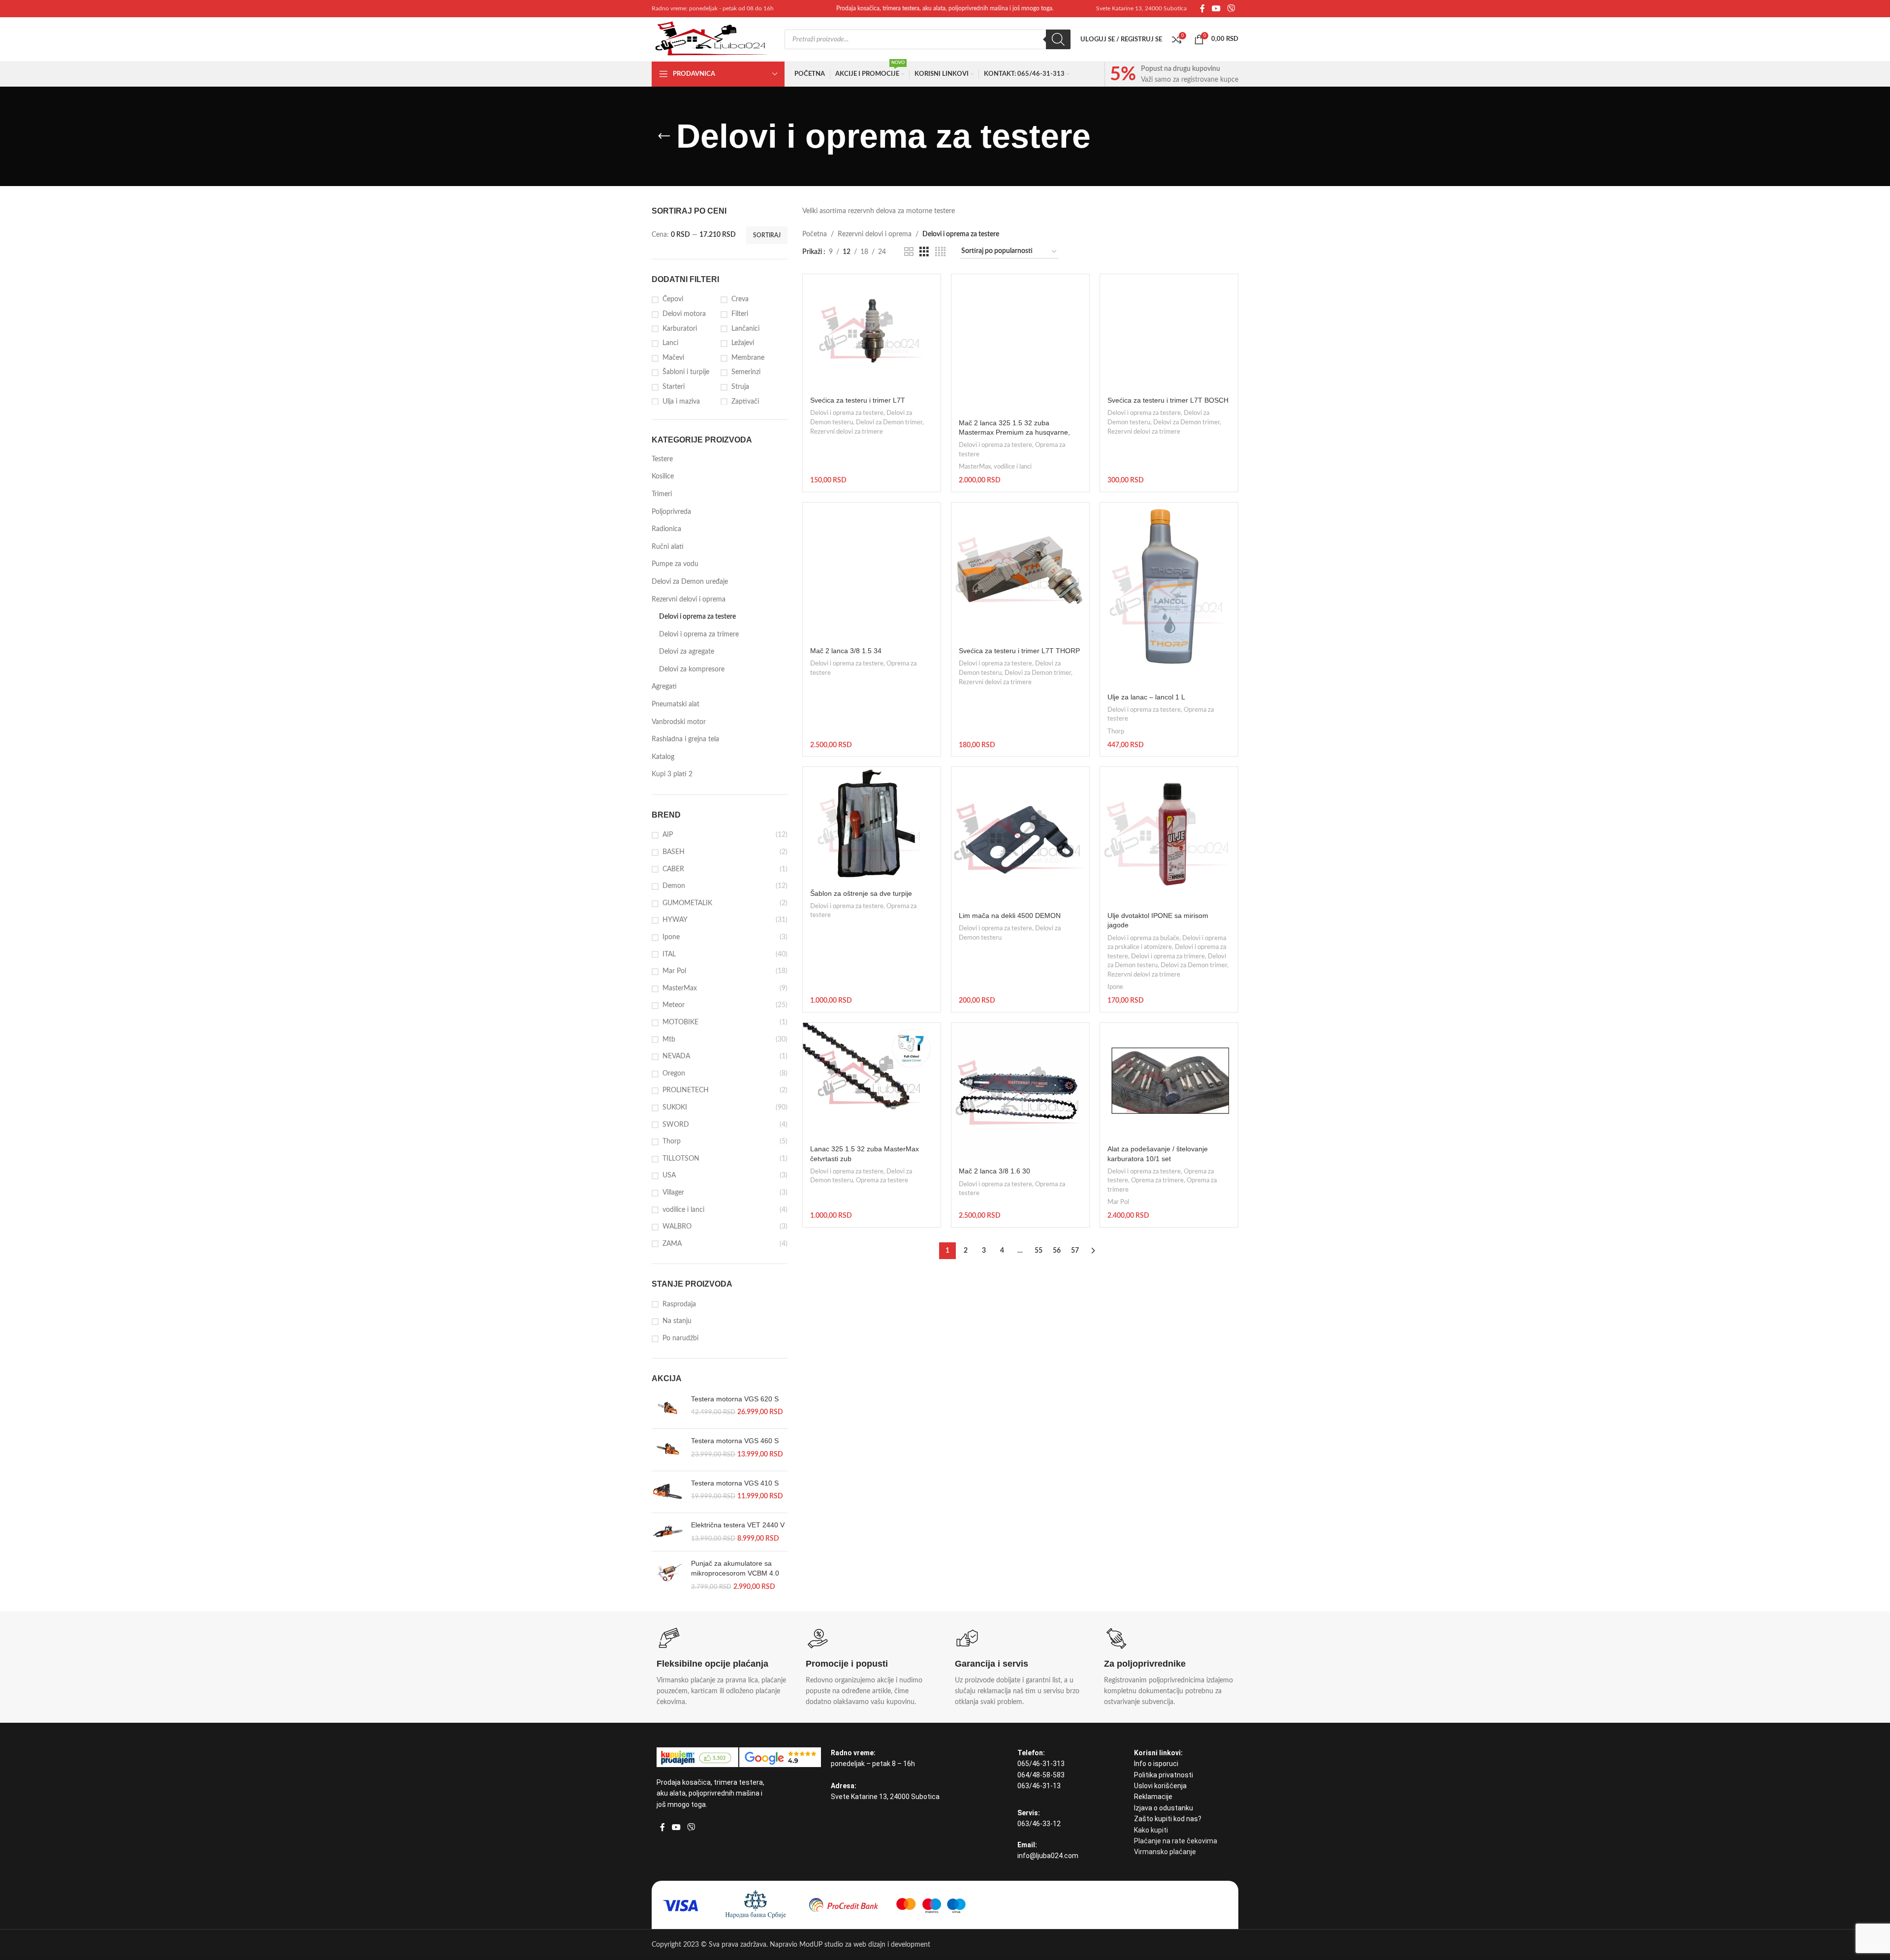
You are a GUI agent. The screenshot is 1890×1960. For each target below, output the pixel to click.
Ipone (671, 937)
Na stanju (677, 1321)
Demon (674, 886)
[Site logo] (713, 39)
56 (1057, 1251)
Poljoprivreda (671, 512)
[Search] (1058, 39)
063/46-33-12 (1039, 1824)
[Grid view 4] (940, 252)
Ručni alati (668, 547)
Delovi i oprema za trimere (699, 634)
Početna (815, 234)
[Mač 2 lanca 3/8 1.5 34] (872, 571)
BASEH (674, 852)
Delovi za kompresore (692, 669)
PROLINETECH (686, 1090)
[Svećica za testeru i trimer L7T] (872, 332)
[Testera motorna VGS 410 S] (668, 1492)
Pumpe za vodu (675, 564)
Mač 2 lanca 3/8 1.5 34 (846, 651)
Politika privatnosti (1164, 1775)
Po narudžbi (680, 1338)
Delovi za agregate (687, 652)
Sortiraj (767, 235)
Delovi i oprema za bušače (1143, 938)
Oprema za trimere (1157, 1180)
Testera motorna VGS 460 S (735, 1441)
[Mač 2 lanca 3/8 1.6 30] (1020, 1092)
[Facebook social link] (1202, 9)
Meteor (674, 1005)
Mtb (669, 1040)
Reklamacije (1153, 1797)
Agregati (664, 687)
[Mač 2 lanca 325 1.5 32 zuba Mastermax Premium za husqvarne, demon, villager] (1020, 343)
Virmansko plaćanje (1165, 1852)
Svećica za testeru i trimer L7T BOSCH (1168, 400)
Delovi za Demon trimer (889, 422)
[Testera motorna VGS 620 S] (668, 1408)
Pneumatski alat (676, 704)
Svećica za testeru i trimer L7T (858, 400)
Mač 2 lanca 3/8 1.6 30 (994, 1171)
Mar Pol (674, 971)
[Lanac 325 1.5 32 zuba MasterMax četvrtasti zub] (872, 1081)
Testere (662, 459)
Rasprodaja (679, 1304)
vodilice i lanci (683, 1210)
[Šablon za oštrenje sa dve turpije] (872, 825)
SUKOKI (675, 1107)
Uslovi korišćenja (1160, 1786)
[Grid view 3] (924, 252)
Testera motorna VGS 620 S (735, 1399)
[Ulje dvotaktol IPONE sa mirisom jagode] (1169, 836)
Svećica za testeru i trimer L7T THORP (1019, 651)
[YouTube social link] (1216, 9)
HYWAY (675, 920)
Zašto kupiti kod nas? (1168, 1819)
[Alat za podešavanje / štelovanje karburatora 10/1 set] (1169, 1081)
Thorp (672, 1141)
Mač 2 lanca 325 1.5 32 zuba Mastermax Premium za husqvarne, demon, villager (1014, 432)
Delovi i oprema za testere (697, 617)
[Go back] (664, 136)
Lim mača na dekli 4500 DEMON (1010, 916)
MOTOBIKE (680, 1022)
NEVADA (676, 1056)
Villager (673, 1193)
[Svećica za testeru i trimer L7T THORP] (1020, 571)
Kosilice (663, 476)
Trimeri (662, 494)
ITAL (669, 954)
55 (1039, 1251)
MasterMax (680, 988)
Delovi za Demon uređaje (690, 582)
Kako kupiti (1151, 1830)
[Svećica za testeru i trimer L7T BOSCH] (1169, 332)
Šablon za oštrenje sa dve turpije (861, 893)
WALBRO (677, 1227)
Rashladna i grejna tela (685, 739)
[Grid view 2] (909, 252)
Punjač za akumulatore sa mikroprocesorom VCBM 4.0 (735, 1568)
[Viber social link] (1231, 9)
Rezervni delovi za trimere (847, 432)
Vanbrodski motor (679, 722)
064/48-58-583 (1041, 1775)
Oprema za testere (882, 1180)
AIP (668, 835)
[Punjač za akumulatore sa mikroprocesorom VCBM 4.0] (668, 1575)
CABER (673, 869)
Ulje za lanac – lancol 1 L (1146, 697)
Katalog (663, 757)
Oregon (674, 1074)
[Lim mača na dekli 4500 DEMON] (1020, 836)
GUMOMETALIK (687, 903)
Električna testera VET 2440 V (738, 1525)
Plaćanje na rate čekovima (1176, 1841)
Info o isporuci (1156, 1764)
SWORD (676, 1125)
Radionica (666, 529)
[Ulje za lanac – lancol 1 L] (1169, 595)
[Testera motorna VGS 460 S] (668, 1450)
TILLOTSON (681, 1159)
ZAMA (672, 1244)
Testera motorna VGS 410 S (735, 1483)
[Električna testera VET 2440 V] (668, 1532)
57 (1075, 1251)
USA (669, 1175)
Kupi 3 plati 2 (672, 774)
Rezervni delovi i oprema (689, 600)
